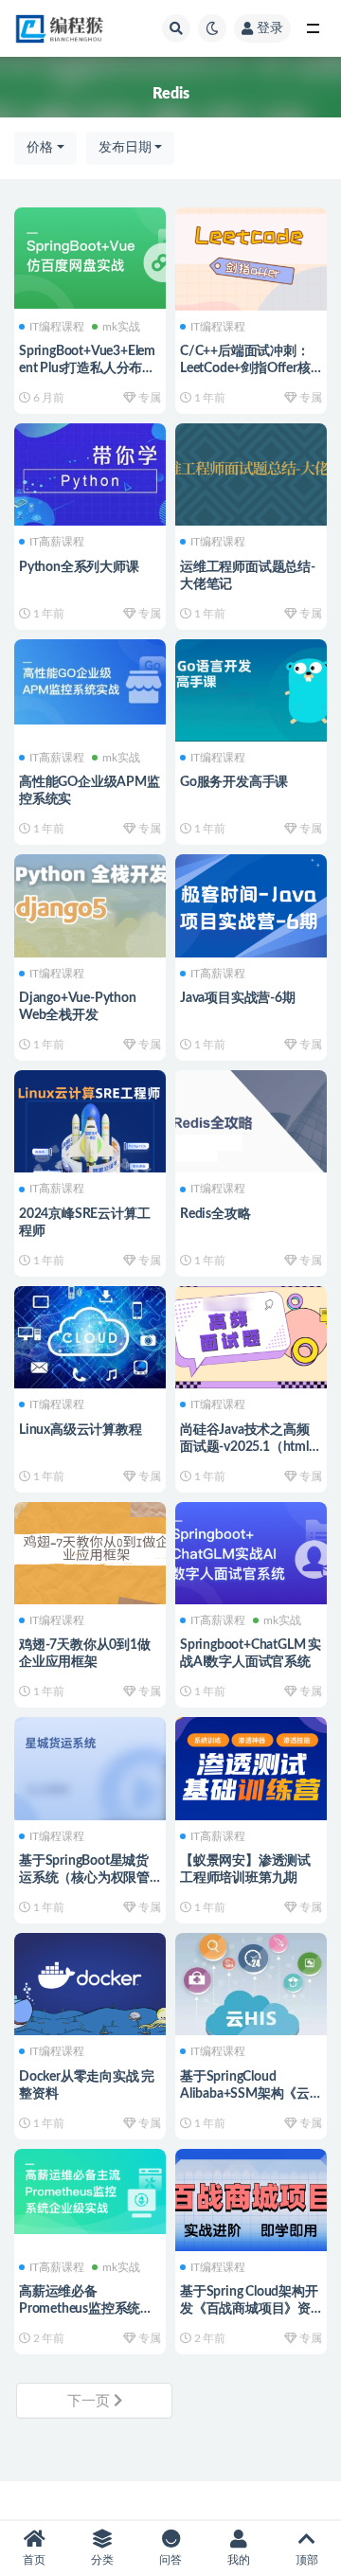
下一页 (90, 2401)
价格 (40, 148)
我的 (239, 2560)
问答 (170, 2560)
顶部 (307, 2560)
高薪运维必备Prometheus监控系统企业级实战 (86, 2309)
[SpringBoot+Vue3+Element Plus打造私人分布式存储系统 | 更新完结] (90, 255)
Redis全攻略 (215, 1214)
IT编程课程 (57, 327)
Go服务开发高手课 (234, 782)
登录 (270, 28)
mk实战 (121, 327)
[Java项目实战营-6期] (251, 903)
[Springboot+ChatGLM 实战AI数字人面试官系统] (251, 1551)
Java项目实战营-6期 (238, 998)
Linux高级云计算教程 (81, 1430)
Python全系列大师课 (79, 567)
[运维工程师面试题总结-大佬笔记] (251, 472)
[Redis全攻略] (251, 1119)
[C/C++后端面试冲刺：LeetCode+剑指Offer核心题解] (251, 256)
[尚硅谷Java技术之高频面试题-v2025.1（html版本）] (251, 1335)
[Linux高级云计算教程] (90, 1335)
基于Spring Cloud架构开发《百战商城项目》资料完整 (249, 2309)
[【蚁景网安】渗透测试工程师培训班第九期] (251, 1766)
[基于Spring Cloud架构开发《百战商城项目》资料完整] (251, 2198)
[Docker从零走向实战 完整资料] (90, 1982)
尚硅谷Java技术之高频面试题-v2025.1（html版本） (251, 1447)
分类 (102, 2560)
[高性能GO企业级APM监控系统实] (90, 680)
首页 (34, 2560)
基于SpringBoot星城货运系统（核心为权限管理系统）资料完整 (84, 1878)
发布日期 (125, 148)
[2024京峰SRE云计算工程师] (90, 1119)
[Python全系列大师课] (90, 472)
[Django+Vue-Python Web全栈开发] (90, 903)
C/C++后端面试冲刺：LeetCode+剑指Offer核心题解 (245, 368)
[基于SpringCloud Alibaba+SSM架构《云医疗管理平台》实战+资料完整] (251, 1982)
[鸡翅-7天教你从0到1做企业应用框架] (90, 1551)
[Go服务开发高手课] (251, 688)
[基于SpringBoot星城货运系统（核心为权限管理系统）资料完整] (90, 1766)
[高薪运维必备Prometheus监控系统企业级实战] (90, 2190)
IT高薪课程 (57, 542)
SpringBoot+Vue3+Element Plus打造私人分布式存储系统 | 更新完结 (87, 368)
